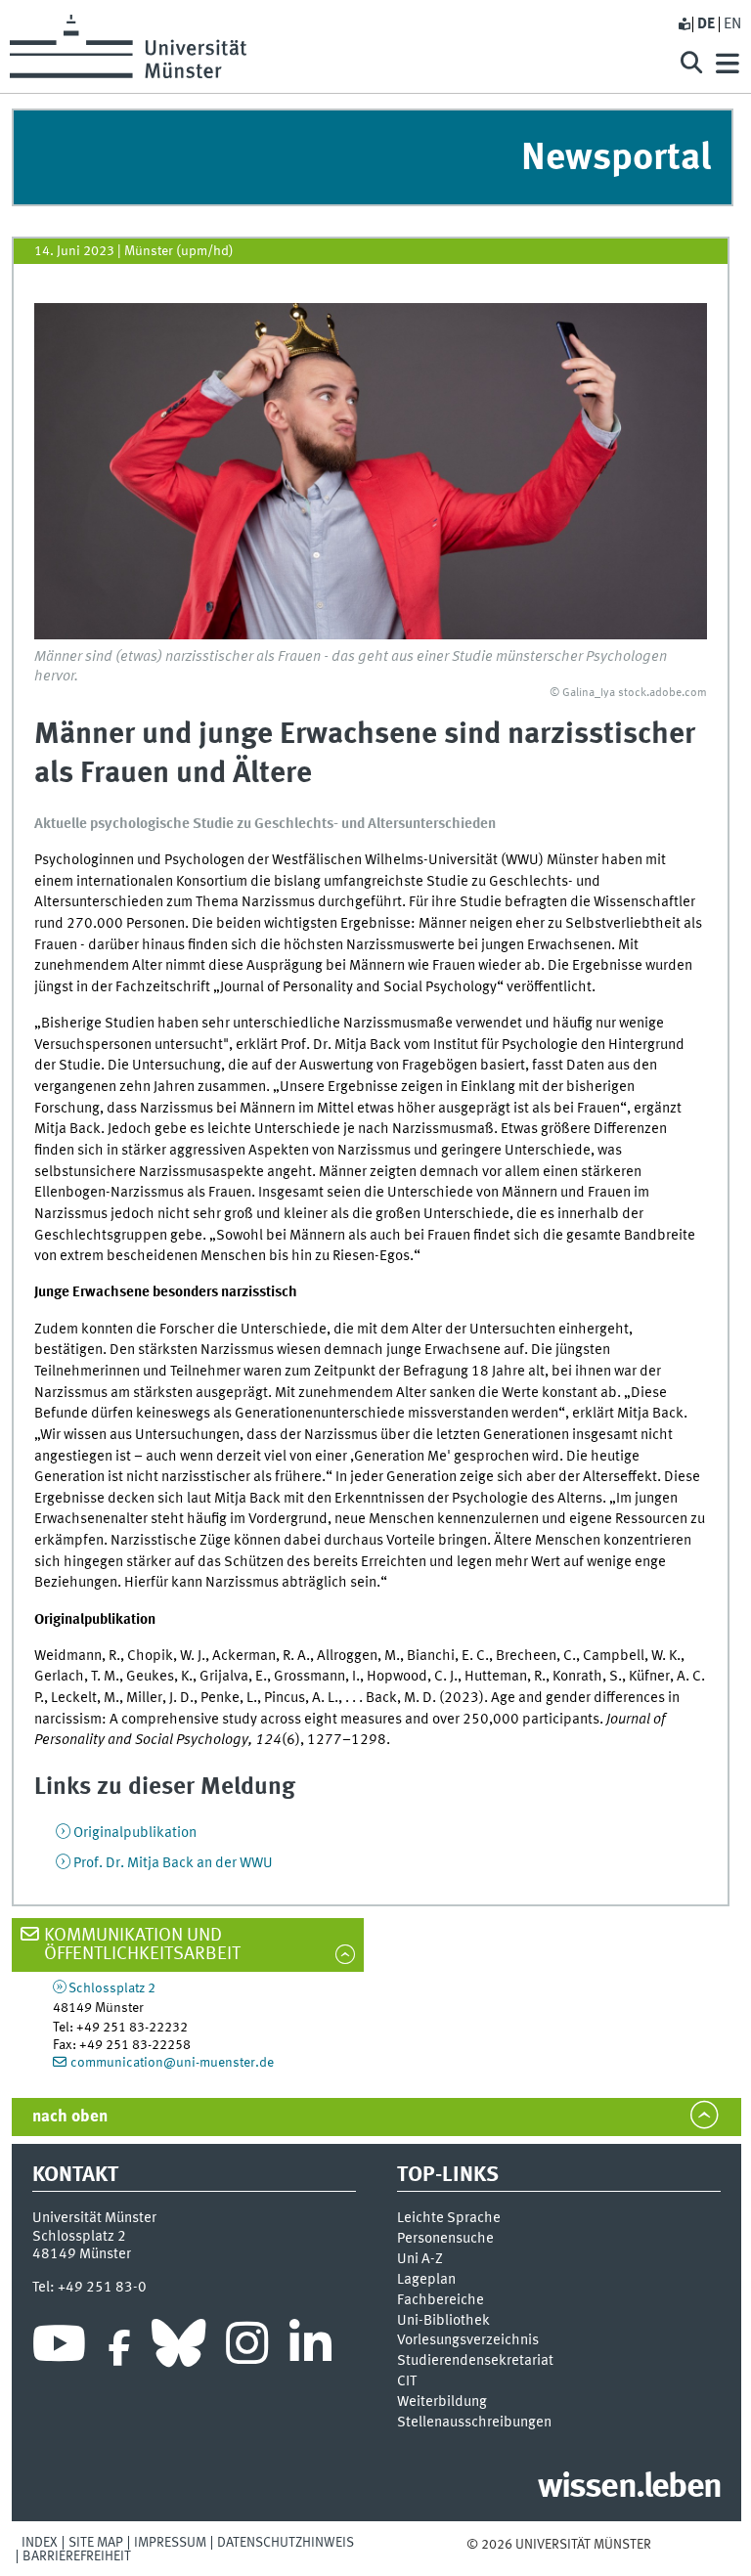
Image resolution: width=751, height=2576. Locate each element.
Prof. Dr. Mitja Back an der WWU (173, 1863)
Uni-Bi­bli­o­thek (443, 2321)
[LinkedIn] (310, 2348)
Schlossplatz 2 (112, 1988)
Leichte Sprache (449, 2218)
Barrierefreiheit (77, 2556)
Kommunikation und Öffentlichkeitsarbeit (142, 1945)
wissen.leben (629, 2488)
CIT (407, 2381)
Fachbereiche (441, 2300)
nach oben (70, 2117)
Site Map (96, 2543)
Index (40, 2543)
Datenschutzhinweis (286, 2543)
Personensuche (445, 2239)
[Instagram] (247, 2348)
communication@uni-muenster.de (172, 2063)
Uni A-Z (420, 2259)
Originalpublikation (135, 1833)
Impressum (170, 2543)
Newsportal (616, 159)
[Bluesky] (178, 2348)
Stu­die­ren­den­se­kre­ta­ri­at (475, 2361)
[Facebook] (119, 2348)
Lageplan (426, 2280)
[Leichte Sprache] (684, 24)
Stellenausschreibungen (474, 2423)
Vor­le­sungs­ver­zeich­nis (468, 2340)
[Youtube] (59, 2348)
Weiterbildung (442, 2402)
